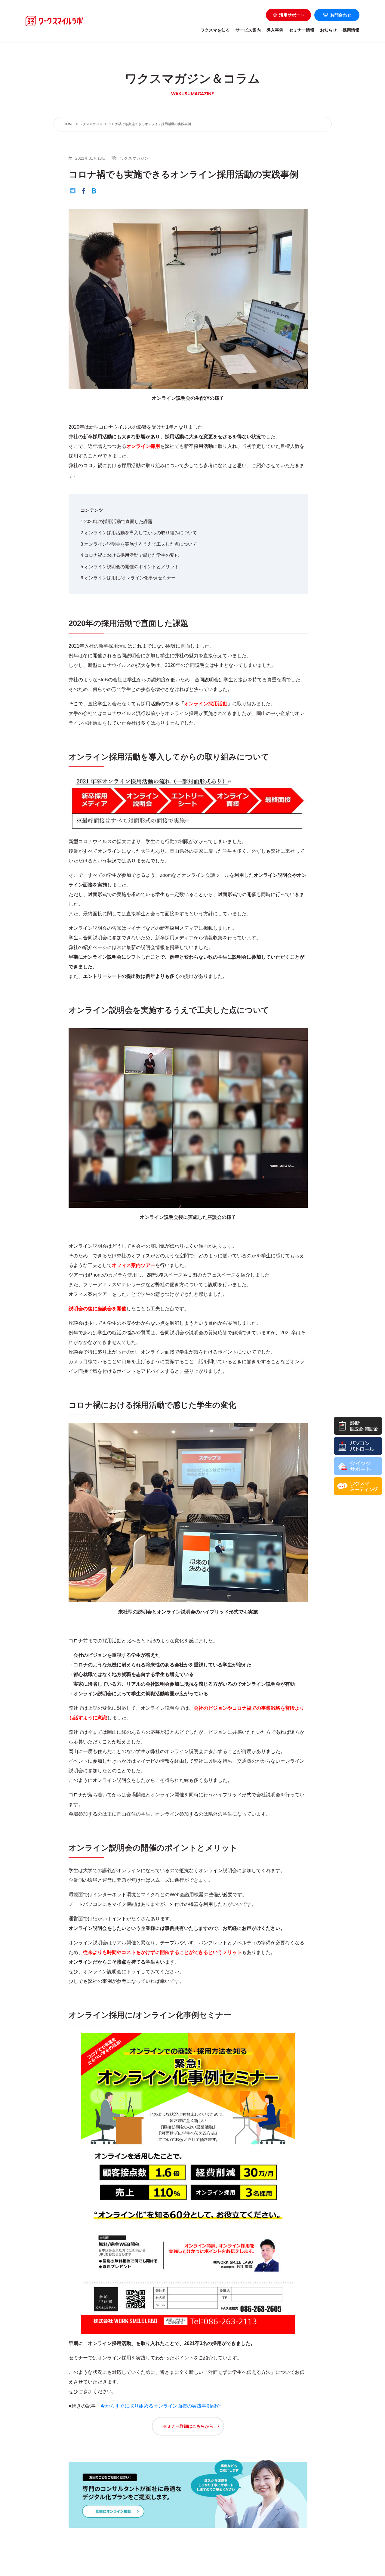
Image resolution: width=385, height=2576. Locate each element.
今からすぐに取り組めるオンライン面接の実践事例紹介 (161, 2406)
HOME (69, 124)
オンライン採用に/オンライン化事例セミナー (128, 578)
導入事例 (275, 30)
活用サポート (292, 15)
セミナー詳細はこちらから (188, 2426)
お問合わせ (341, 15)
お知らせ (328, 30)
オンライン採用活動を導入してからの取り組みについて (139, 533)
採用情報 (351, 30)
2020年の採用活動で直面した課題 (117, 521)
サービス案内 (248, 30)
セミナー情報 (302, 30)
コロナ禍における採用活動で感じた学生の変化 (130, 555)
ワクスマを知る (215, 30)
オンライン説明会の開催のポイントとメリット (130, 567)
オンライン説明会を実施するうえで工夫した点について (139, 544)
